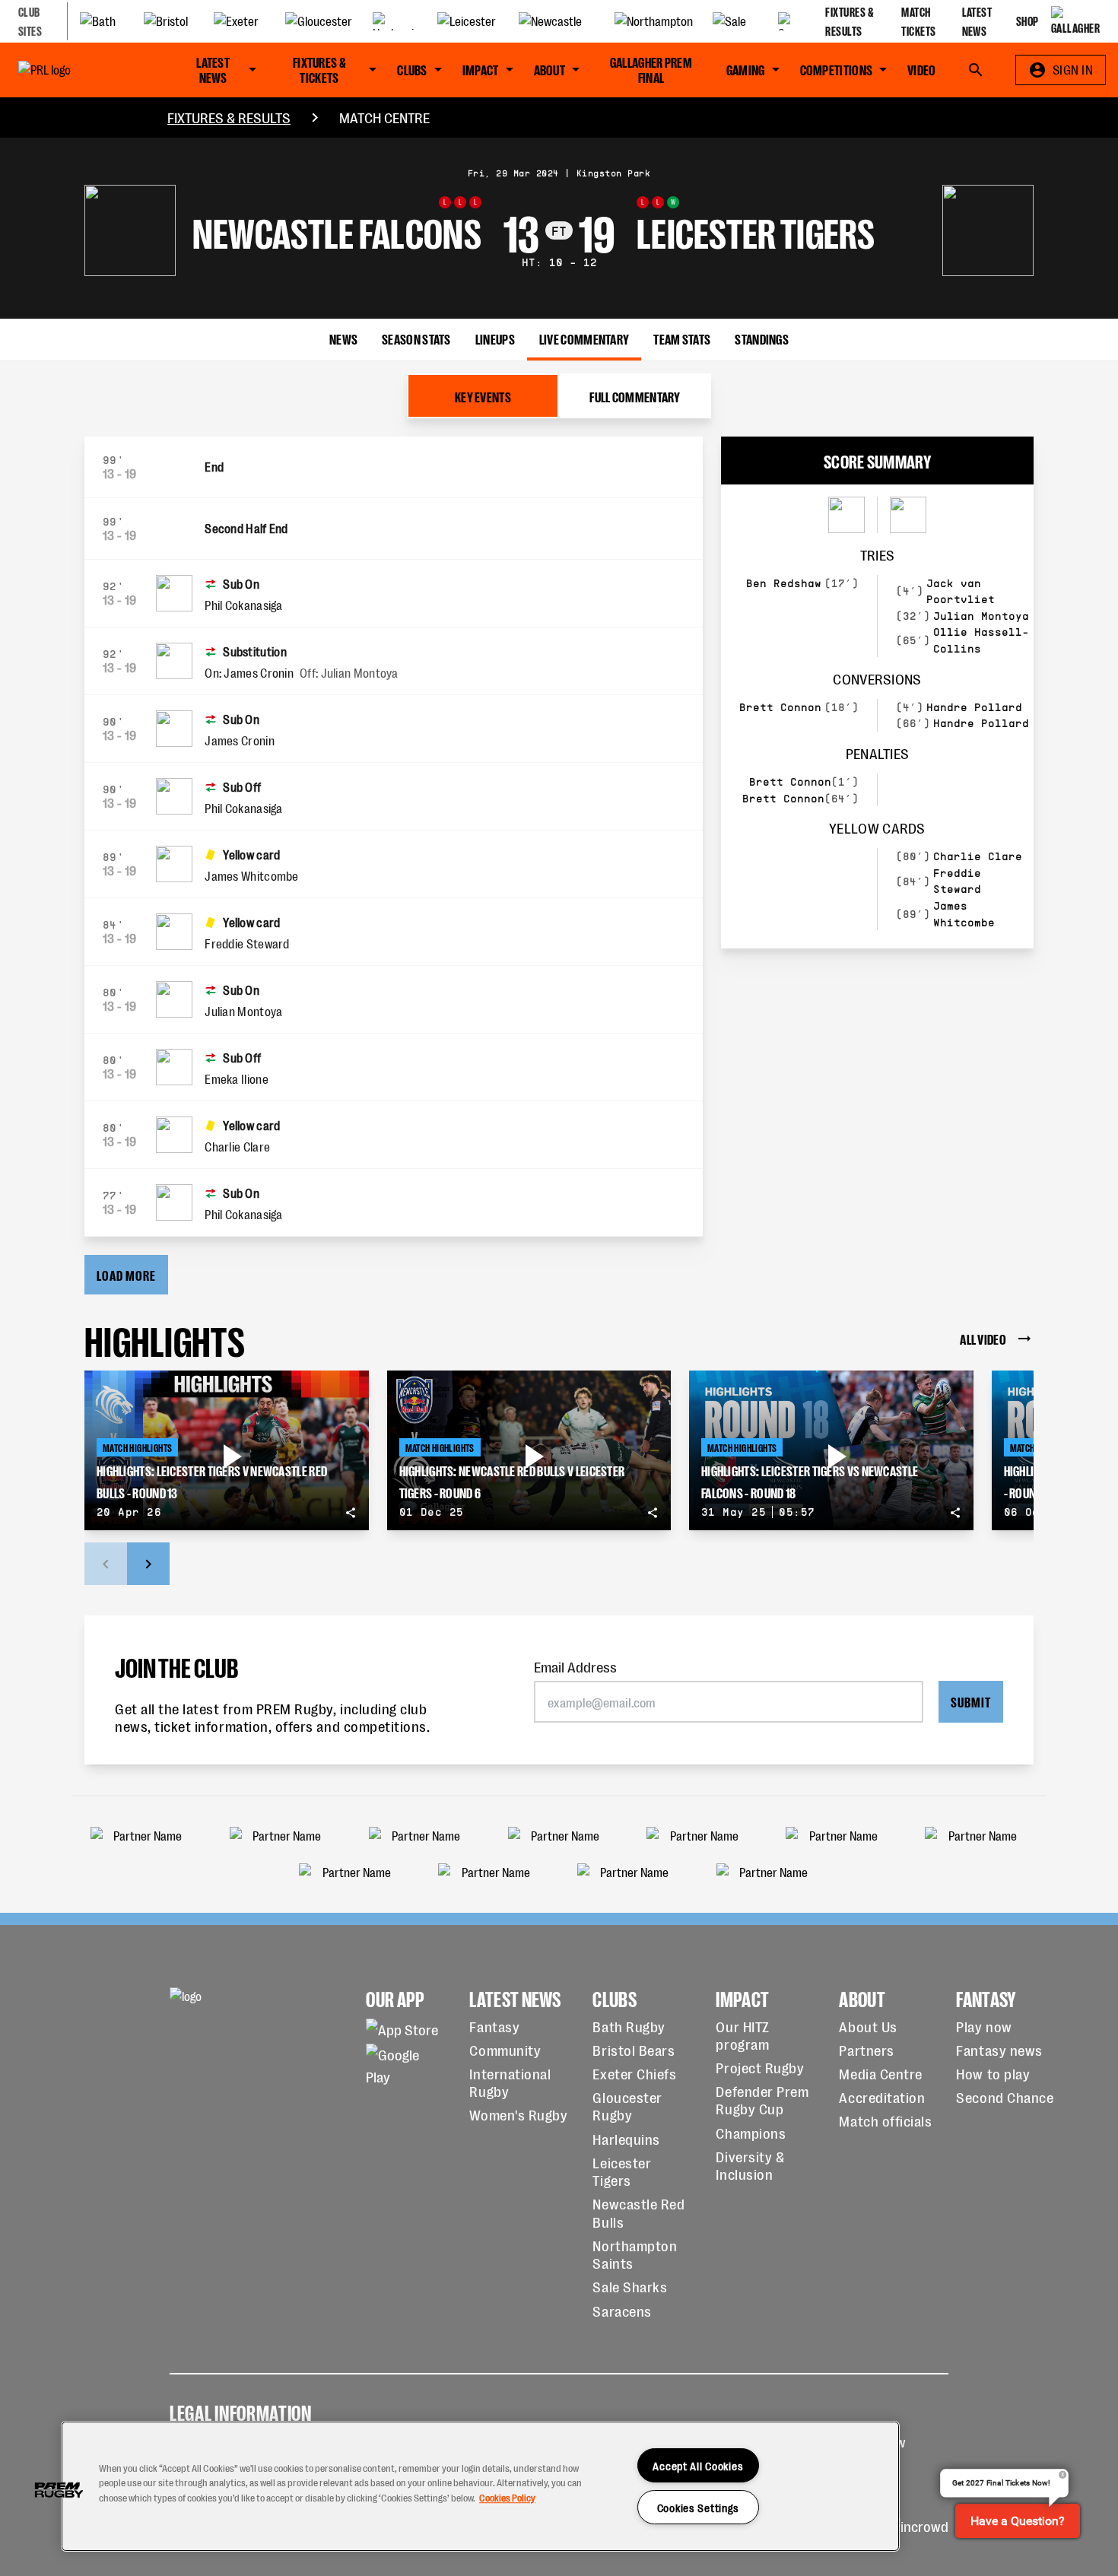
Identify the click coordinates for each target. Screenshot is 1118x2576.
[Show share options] (351, 1513)
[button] (59, 2490)
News (343, 338)
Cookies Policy (507, 2497)
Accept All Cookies (698, 2465)
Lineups (495, 338)
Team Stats (682, 338)
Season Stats (416, 338)
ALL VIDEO (983, 1338)
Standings (762, 338)
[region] (480, 2486)
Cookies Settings (699, 2507)
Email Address (575, 1666)
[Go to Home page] (77, 70)
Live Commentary (584, 338)
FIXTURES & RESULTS (229, 117)
